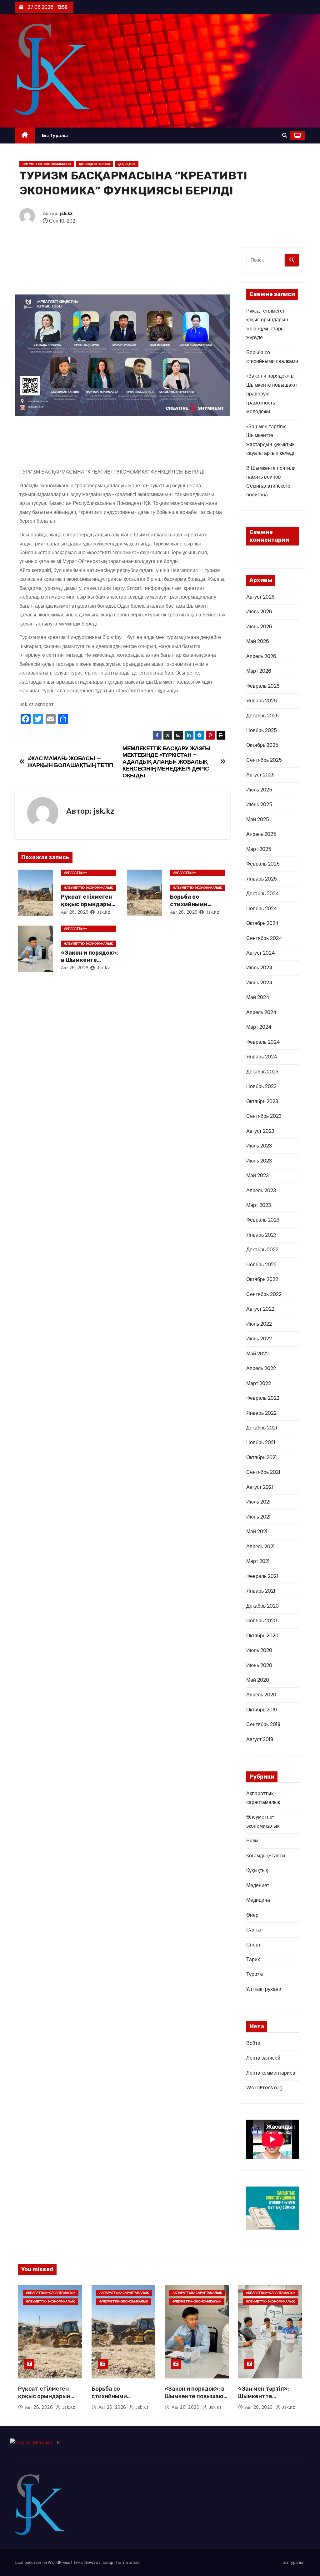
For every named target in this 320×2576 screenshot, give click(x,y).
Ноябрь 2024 (262, 909)
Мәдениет (258, 1885)
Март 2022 (259, 1383)
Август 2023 (260, 1131)
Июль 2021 (258, 1502)
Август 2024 (261, 953)
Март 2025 (259, 849)
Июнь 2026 (259, 627)
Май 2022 (257, 1354)
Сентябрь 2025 (264, 760)
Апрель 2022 (261, 1368)
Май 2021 (257, 1532)
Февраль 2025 (263, 864)
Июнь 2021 (258, 1517)
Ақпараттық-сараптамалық (77, 873)
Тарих (253, 1959)
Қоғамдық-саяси (95, 164)
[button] (285, 136)
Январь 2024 (262, 1057)
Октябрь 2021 (262, 1457)
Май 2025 (258, 819)
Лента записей (263, 2058)
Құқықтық (127, 164)
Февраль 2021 (262, 1576)
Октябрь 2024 (262, 923)
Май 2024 (258, 997)
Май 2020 (258, 1680)
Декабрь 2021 (262, 1428)
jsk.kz (66, 214)
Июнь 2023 (259, 1161)
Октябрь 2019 (262, 1710)
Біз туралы (55, 135)
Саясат (255, 1930)
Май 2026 (258, 641)
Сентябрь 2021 (263, 1472)
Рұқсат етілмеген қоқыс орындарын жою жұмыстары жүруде (44, 2400)
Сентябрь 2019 (263, 1724)
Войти (253, 2043)
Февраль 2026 (263, 686)
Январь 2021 (261, 1591)
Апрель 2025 (261, 834)
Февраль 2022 (263, 1398)
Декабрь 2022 (262, 1250)
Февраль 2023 (263, 1220)
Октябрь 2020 (262, 1636)
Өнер (252, 1915)
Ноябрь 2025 (262, 730)
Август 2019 (260, 1739)
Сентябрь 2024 (264, 938)
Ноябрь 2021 (261, 1442)
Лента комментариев (271, 2073)
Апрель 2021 (260, 1547)
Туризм (255, 1974)
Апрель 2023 (261, 1190)
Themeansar (127, 2562)
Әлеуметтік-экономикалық (47, 164)
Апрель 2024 (261, 1012)
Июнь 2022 (259, 1339)
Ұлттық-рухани (264, 1989)
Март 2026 (259, 671)
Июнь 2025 (259, 804)
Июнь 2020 (259, 1665)
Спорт (253, 1945)
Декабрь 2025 (262, 716)
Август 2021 (260, 1487)
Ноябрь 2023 (261, 1086)
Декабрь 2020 (262, 1606)
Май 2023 (257, 1175)
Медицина (258, 1900)
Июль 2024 (259, 968)
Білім (252, 1841)
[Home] (25, 136)
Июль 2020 (259, 1650)
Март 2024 (259, 1027)
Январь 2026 (262, 701)
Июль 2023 (259, 1146)
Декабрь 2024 (263, 894)
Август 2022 (260, 1309)
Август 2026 (260, 597)
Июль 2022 (259, 1324)
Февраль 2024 (263, 1042)
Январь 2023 (261, 1235)
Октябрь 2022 (262, 1279)
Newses (92, 2562)
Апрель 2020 (261, 1695)
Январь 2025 (262, 879)
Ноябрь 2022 (261, 1265)
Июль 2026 (259, 612)
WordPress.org (264, 2088)
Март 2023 (259, 1205)
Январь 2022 (261, 1413)
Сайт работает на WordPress (43, 2562)
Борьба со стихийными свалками (189, 904)
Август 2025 (260, 775)
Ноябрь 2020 (262, 1621)
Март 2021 (258, 1561)
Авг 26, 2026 (75, 912)
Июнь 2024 (259, 983)
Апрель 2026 (261, 656)
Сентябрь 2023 (264, 1116)
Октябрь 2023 (262, 1101)
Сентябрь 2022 (264, 1294)
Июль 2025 (259, 790)
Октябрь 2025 (262, 745)
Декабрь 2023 (262, 1072)
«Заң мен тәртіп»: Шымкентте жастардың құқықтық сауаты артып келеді (270, 2400)
